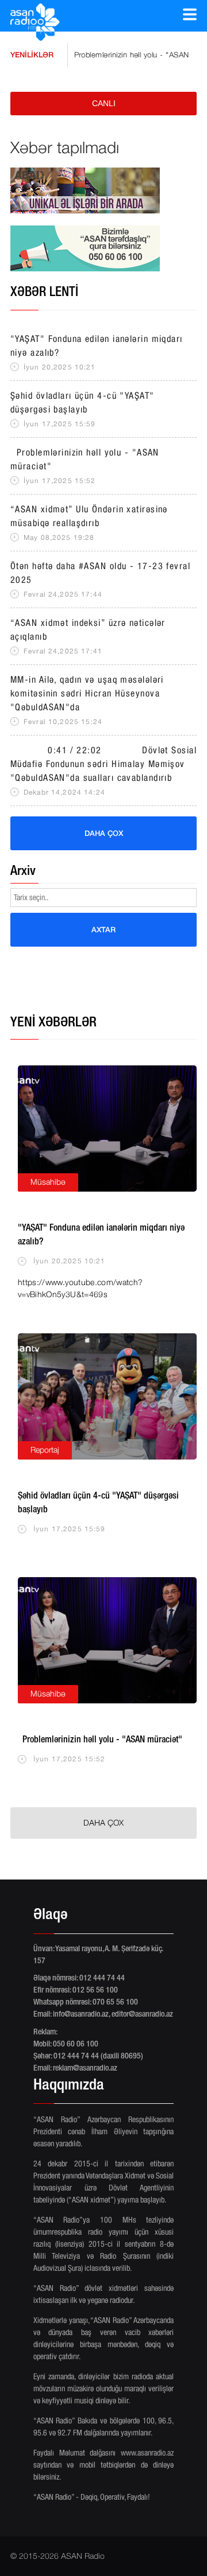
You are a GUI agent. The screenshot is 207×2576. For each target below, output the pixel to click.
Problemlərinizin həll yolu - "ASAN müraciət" (128, 55)
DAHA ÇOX (104, 833)
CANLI (104, 103)
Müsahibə (48, 1182)
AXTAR (103, 929)
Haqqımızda (69, 2086)
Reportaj (45, 1450)
